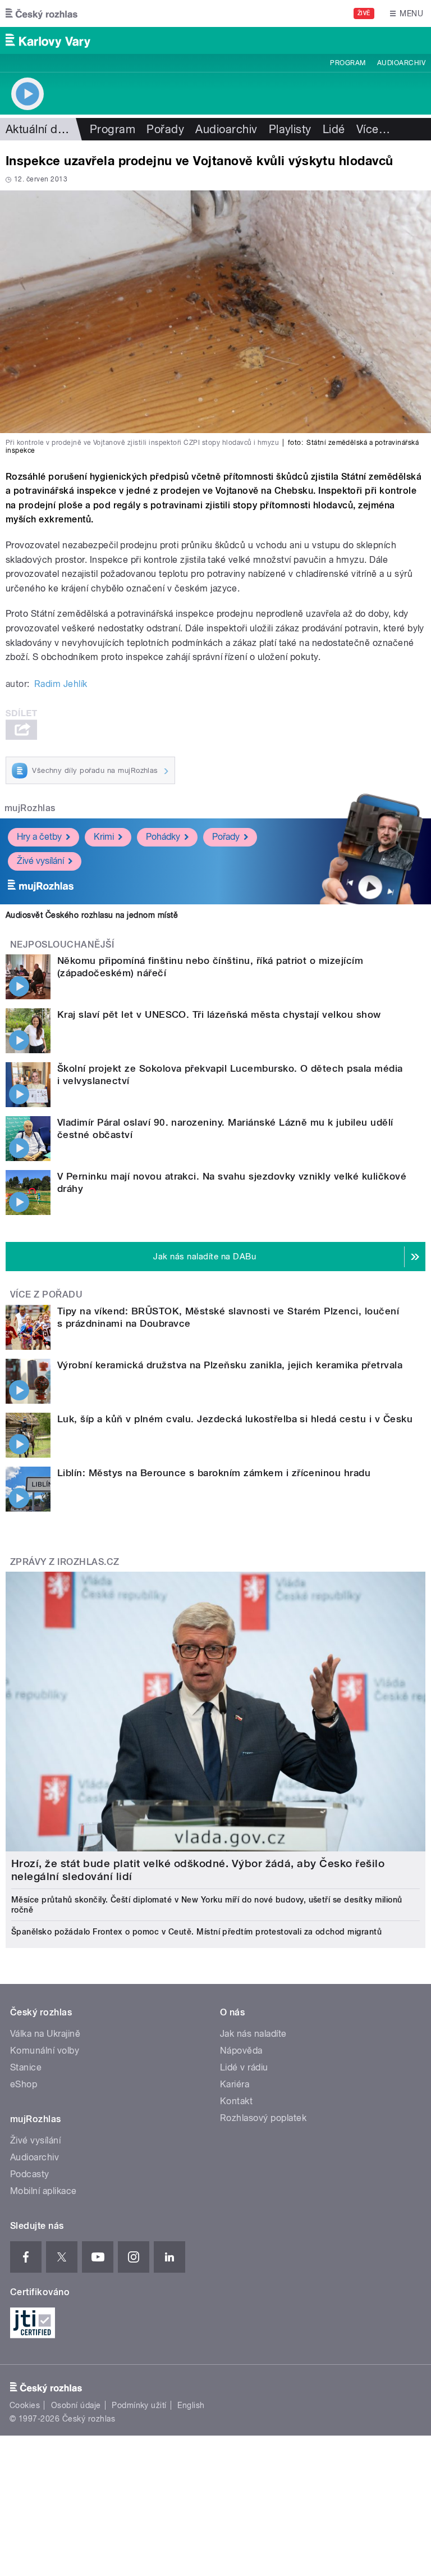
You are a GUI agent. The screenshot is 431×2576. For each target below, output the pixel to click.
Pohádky (163, 837)
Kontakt (236, 2101)
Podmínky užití (139, 2405)
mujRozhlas (30, 808)
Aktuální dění (39, 129)
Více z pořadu (46, 1294)
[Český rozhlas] (42, 13)
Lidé (334, 129)
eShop (24, 2084)
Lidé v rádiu (244, 2067)
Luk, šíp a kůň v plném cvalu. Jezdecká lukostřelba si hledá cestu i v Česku (235, 1419)
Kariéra (235, 2084)
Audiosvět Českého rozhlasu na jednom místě (92, 915)
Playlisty (290, 129)
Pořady (165, 129)
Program (348, 63)
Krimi (104, 837)
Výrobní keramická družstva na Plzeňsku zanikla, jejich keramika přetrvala (230, 1365)
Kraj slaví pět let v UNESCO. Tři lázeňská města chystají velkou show (219, 1014)
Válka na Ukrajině (45, 2034)
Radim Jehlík (61, 684)
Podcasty (30, 2174)
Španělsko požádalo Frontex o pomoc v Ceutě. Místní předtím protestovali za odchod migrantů (196, 1932)
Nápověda (241, 2051)
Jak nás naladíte (253, 2034)
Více (373, 129)
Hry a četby (39, 837)
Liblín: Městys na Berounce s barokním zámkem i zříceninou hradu (214, 1473)
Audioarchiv (401, 63)
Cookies (25, 2405)
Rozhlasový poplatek (263, 2118)
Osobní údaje (76, 2405)
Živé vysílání (40, 861)
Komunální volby (45, 2051)
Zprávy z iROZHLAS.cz (65, 1562)
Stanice (26, 2067)
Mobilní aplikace (43, 2191)
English (191, 2405)
